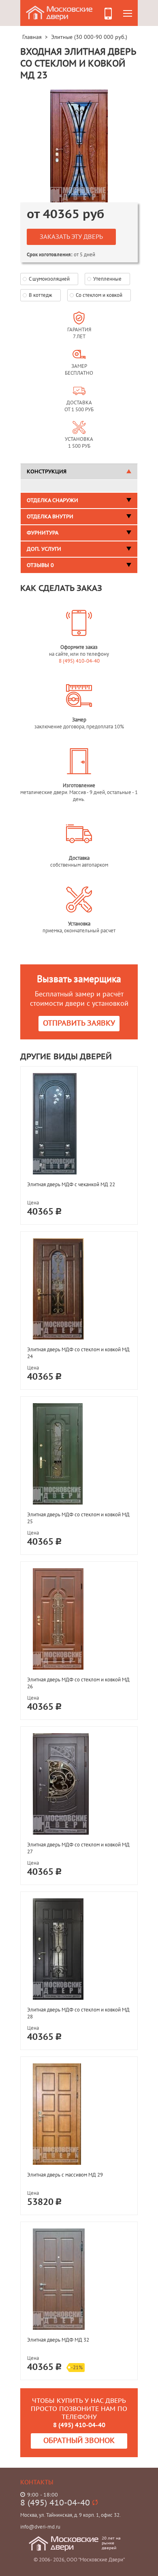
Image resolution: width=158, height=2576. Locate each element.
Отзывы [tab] (40, 565)
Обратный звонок (79, 2441)
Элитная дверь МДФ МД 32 (58, 2340)
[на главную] (60, 12)
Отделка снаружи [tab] (52, 500)
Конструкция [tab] (47, 472)
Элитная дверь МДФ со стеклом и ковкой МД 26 (78, 1683)
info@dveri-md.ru (40, 2527)
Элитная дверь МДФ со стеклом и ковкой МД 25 (78, 1518)
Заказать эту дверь (71, 237)
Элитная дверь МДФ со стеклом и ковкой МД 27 (78, 1848)
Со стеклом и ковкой (99, 295)
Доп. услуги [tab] (44, 549)
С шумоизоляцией (49, 279)
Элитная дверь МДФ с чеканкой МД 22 (71, 1184)
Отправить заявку (79, 1023)
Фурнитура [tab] (43, 533)
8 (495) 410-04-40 (79, 661)
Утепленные (107, 279)
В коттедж (41, 295)
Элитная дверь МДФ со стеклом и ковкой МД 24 (78, 1353)
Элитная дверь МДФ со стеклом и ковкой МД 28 (78, 2013)
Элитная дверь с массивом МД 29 (65, 2175)
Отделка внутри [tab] (50, 517)
